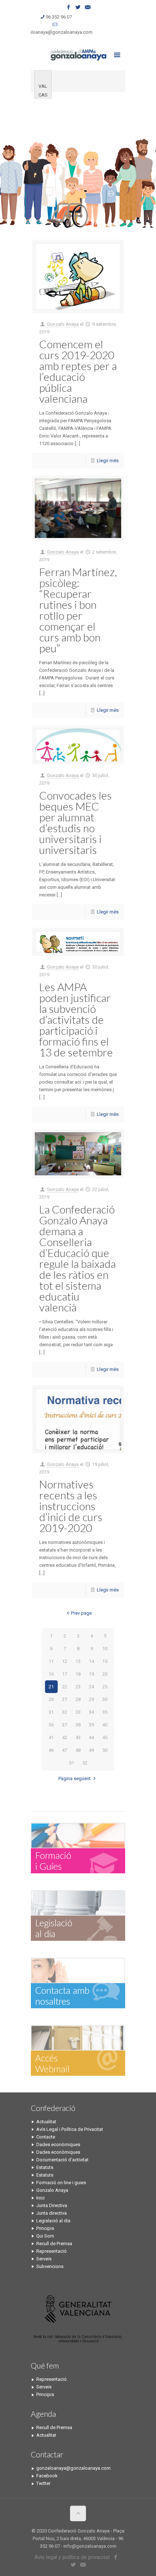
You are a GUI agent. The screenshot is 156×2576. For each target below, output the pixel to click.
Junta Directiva (52, 2205)
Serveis (44, 2259)
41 (51, 1737)
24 (91, 1687)
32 (65, 1712)
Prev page (81, 1613)
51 (71, 1763)
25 (105, 1687)
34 (91, 1712)
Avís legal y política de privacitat (72, 2557)
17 (65, 1674)
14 (91, 1661)
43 (78, 1737)
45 (105, 1737)
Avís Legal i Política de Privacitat (70, 2129)
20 (105, 1674)
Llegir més (108, 461)
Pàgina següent (75, 1778)
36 (51, 1725)
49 (91, 1750)
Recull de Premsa (54, 2244)
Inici (40, 2198)
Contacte (46, 2137)
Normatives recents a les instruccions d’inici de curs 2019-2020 (71, 1506)
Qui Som (45, 2236)
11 (51, 1661)
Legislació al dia (53, 2221)
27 (65, 1699)
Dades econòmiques (58, 2144)
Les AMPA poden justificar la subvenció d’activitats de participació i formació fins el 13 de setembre (76, 1019)
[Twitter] (78, 7)
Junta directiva (52, 2213)
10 (105, 1649)
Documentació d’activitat (62, 2160)
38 (78, 1725)
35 (105, 1712)
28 (78, 1699)
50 (105, 1750)
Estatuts (45, 2167)
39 (91, 1725)
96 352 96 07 (59, 17)
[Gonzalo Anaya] (78, 54)
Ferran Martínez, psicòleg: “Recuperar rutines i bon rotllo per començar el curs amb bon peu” (78, 610)
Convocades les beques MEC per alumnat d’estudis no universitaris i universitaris (75, 822)
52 (85, 1763)
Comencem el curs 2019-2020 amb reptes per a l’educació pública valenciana (78, 371)
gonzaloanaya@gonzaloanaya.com (55, 32)
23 (78, 1687)
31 (51, 1712)
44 (91, 1737)
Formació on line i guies (61, 2183)
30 (105, 1699)
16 (51, 1674)
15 (105, 1661)
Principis (45, 2228)
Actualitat (46, 2122)
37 (65, 1725)
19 (91, 1674)
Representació (52, 2251)
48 (78, 1750)
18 (78, 1674)
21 (51, 1687)
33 (78, 1712)
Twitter (43, 2483)
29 (91, 1699)
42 (65, 1737)
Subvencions (50, 2266)
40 (105, 1725)
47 (65, 1750)
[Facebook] (69, 7)
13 (78, 1661)
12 (65, 1661)
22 (65, 1687)
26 (51, 1699)
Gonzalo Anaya (63, 324)
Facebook (47, 2476)
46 (51, 1750)
